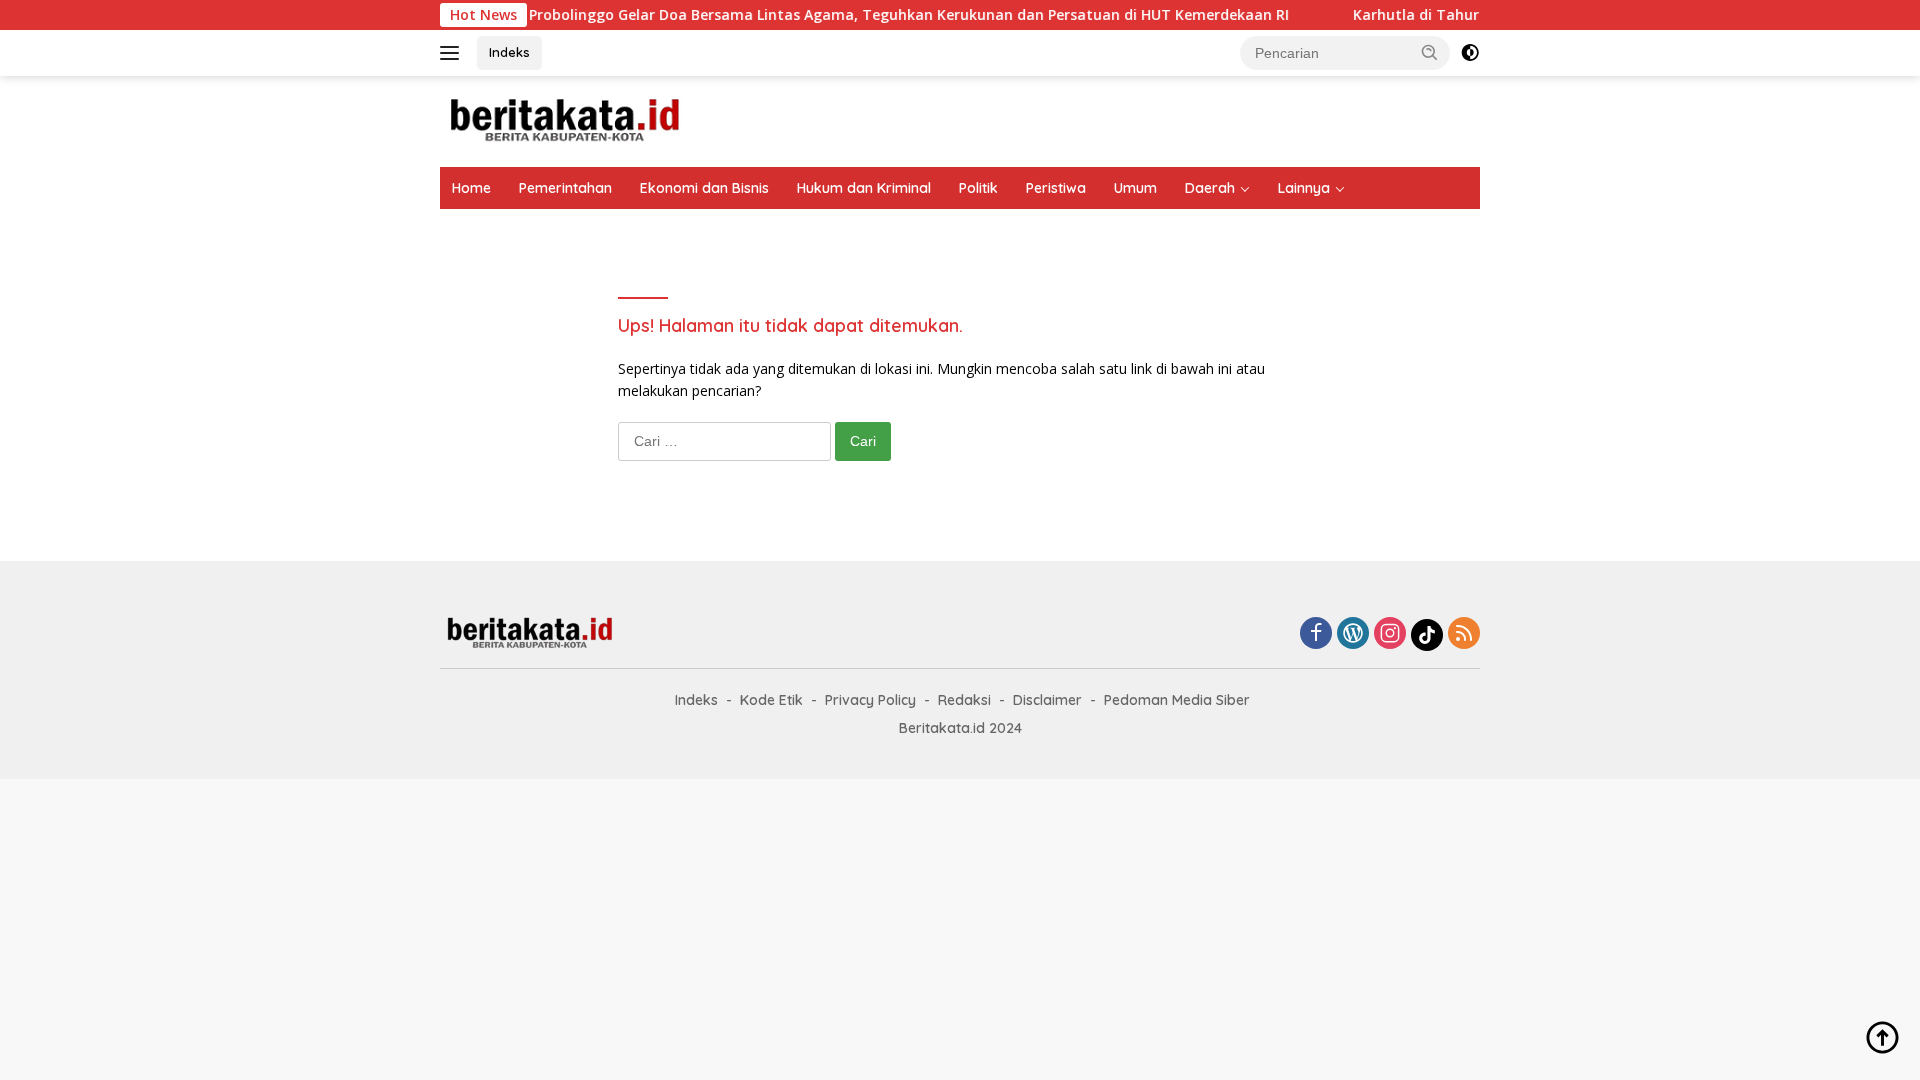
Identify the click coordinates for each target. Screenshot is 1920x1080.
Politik (978, 188)
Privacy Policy (870, 700)
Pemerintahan (565, 188)
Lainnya (1304, 188)
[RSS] (1464, 634)
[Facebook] (1316, 634)
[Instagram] (1390, 634)
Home (471, 188)
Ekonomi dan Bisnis (704, 188)
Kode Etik (771, 700)
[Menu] (453, 53)
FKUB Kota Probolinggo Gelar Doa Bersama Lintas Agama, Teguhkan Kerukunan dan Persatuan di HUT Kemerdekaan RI (763, 15)
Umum (1135, 188)
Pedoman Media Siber (1177, 700)
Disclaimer (1047, 700)
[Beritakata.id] (565, 119)
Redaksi (964, 700)
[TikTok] (1427, 635)
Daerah (1210, 188)
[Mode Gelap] (1470, 53)
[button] (1430, 52)
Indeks (509, 52)
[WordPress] (1353, 634)
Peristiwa (1056, 188)
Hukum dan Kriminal (864, 188)
